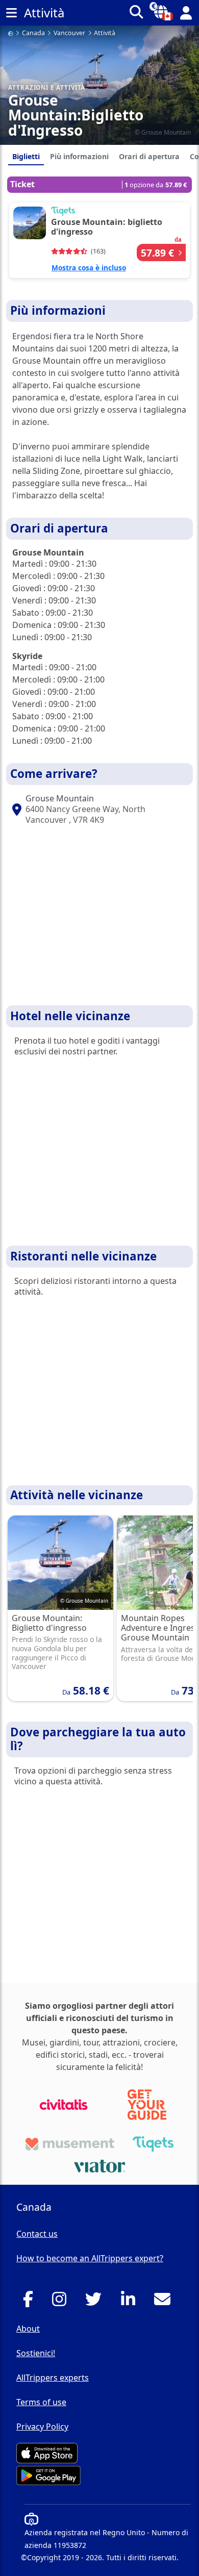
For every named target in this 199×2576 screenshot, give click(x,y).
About (28, 2329)
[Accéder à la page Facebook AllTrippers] (31, 2302)
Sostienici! (36, 2353)
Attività (105, 33)
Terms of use (41, 2402)
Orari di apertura (149, 156)
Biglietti (26, 156)
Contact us (37, 2234)
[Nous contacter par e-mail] (165, 2302)
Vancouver (69, 33)
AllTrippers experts (53, 2378)
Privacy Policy (42, 2427)
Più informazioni (79, 156)
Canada (33, 33)
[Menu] (11, 13)
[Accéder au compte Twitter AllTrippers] (96, 2302)
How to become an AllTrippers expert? (90, 2258)
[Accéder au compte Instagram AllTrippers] (62, 2302)
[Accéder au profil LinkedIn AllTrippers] (131, 2302)
